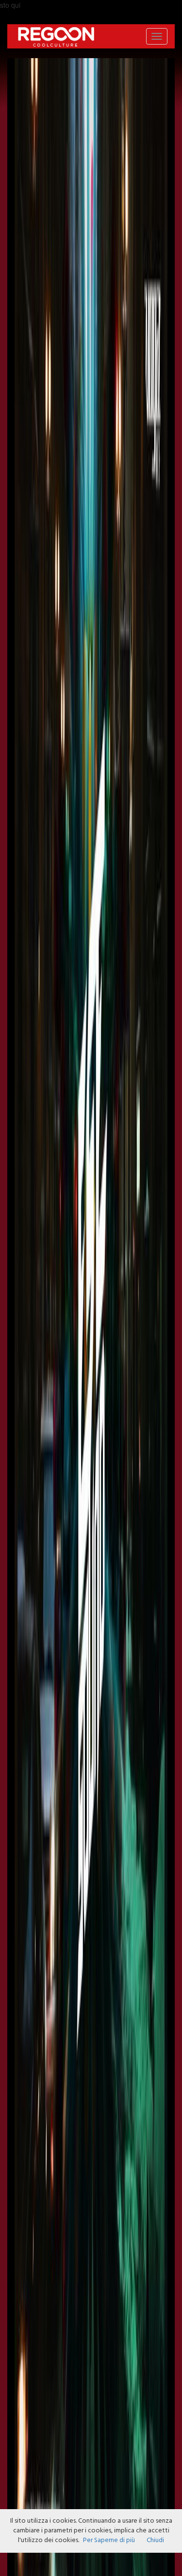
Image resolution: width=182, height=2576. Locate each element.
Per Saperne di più (109, 2540)
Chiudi (155, 2540)
